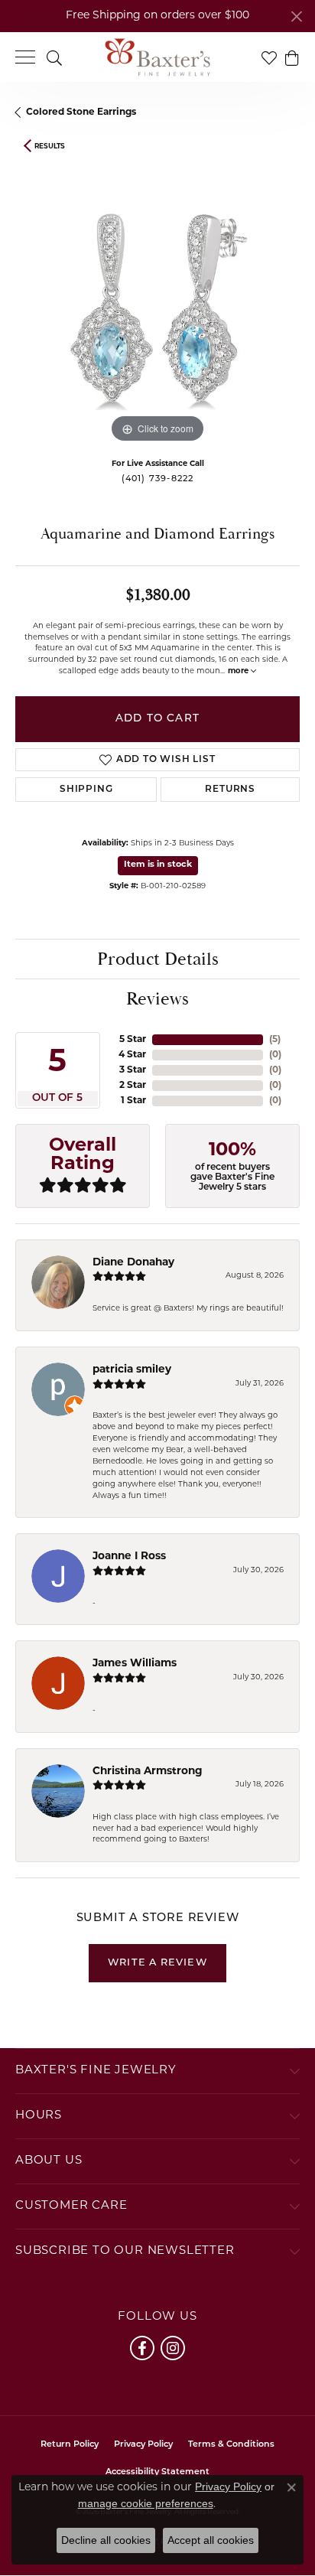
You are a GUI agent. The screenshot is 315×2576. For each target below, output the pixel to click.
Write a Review (157, 1963)
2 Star (133, 1086)
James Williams (135, 1664)
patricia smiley (132, 1370)
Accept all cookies (211, 2540)
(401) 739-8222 (158, 479)
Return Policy (70, 2445)
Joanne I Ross (129, 1557)
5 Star (133, 1040)
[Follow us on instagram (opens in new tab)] (173, 2348)
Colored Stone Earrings (81, 112)
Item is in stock (158, 865)
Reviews (157, 999)
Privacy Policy (143, 2445)
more (239, 671)
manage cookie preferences (146, 2503)
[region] (157, 304)
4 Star (132, 1055)
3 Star (133, 1070)
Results (50, 147)
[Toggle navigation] (25, 57)
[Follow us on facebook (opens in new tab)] (142, 2348)
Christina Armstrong (148, 1772)
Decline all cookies (106, 2540)
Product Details (158, 959)
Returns (230, 790)
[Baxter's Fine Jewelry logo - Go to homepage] (157, 57)
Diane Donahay (133, 1263)
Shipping (86, 790)
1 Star (133, 1101)
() (275, 1040)
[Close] (296, 16)
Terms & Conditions (231, 2445)
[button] (54, 57)
